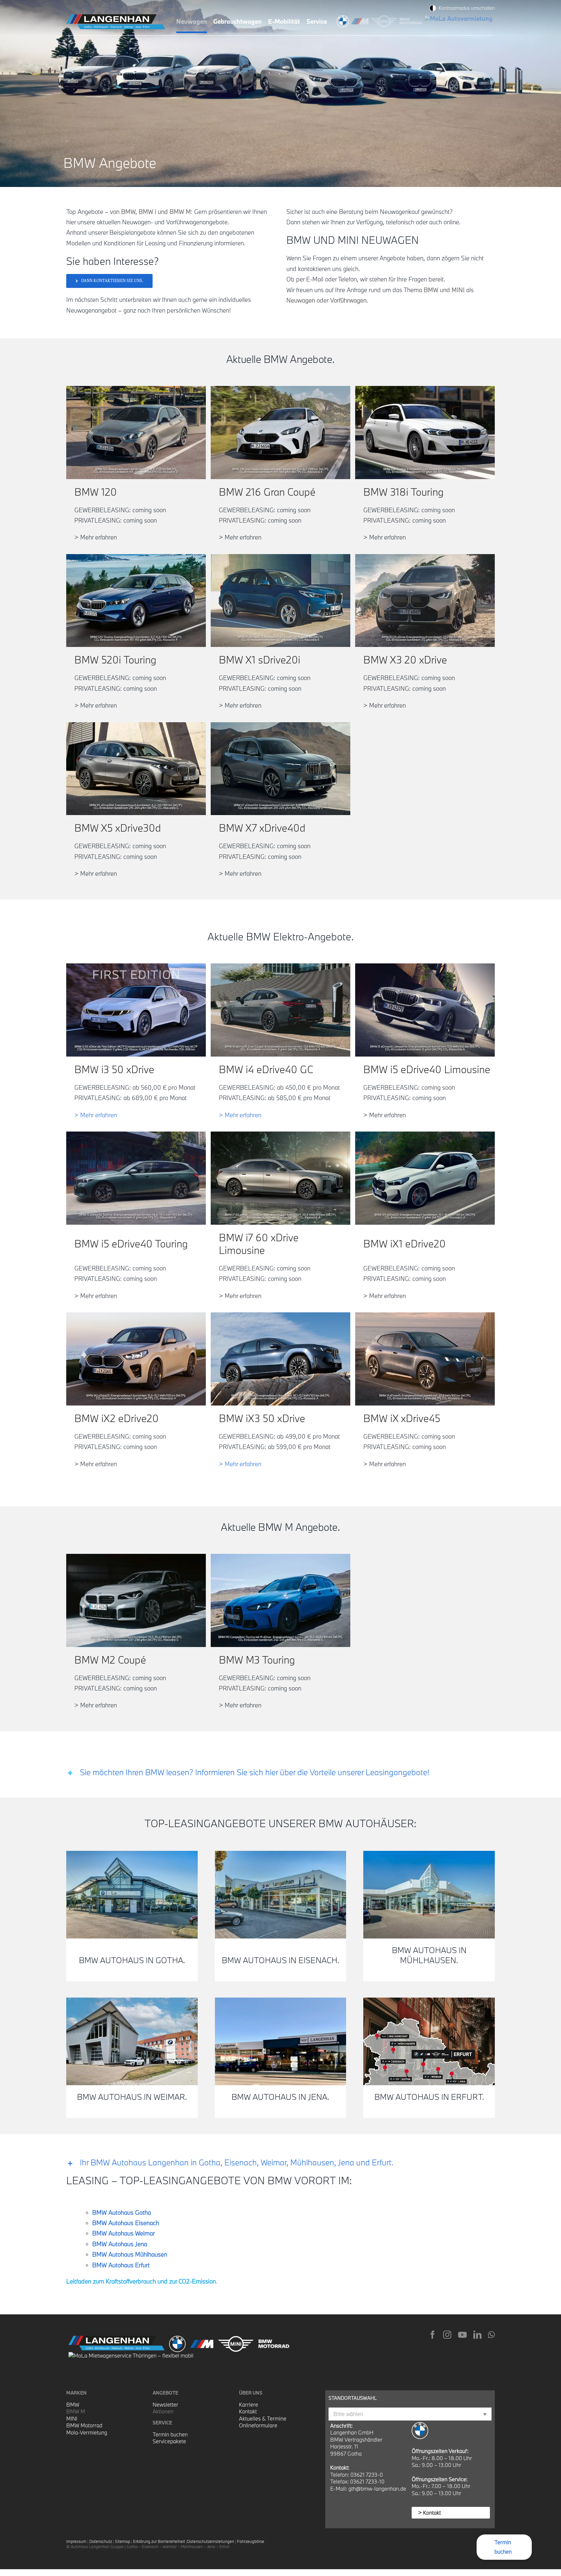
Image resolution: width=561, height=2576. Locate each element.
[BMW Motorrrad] (412, 19)
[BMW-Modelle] (344, 19)
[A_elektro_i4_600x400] (280, 966)
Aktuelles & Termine (263, 2418)
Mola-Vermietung (87, 2432)
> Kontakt (430, 2513)
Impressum (76, 2541)
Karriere (249, 2404)
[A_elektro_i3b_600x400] (136, 966)
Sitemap (123, 2541)
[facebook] (433, 2335)
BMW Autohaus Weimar (124, 2233)
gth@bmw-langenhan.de (377, 2489)
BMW (73, 2404)
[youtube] (462, 2335)
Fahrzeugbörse (251, 2541)
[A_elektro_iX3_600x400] (280, 1315)
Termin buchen (170, 2434)
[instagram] (447, 2335)
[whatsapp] (491, 2335)
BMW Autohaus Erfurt (121, 2265)
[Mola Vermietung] (460, 19)
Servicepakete (169, 2441)
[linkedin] (477, 2335)
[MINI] (385, 19)
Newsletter (165, 2404)
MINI (72, 2418)
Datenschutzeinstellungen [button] (211, 2541)
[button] (280, 1772)
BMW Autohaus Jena (120, 2244)
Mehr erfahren (96, 1115)
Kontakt (248, 2411)
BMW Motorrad (84, 2425)
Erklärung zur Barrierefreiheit (159, 2541)
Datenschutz (101, 2541)
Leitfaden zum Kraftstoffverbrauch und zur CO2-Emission (141, 2281)
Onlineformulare (258, 2425)
